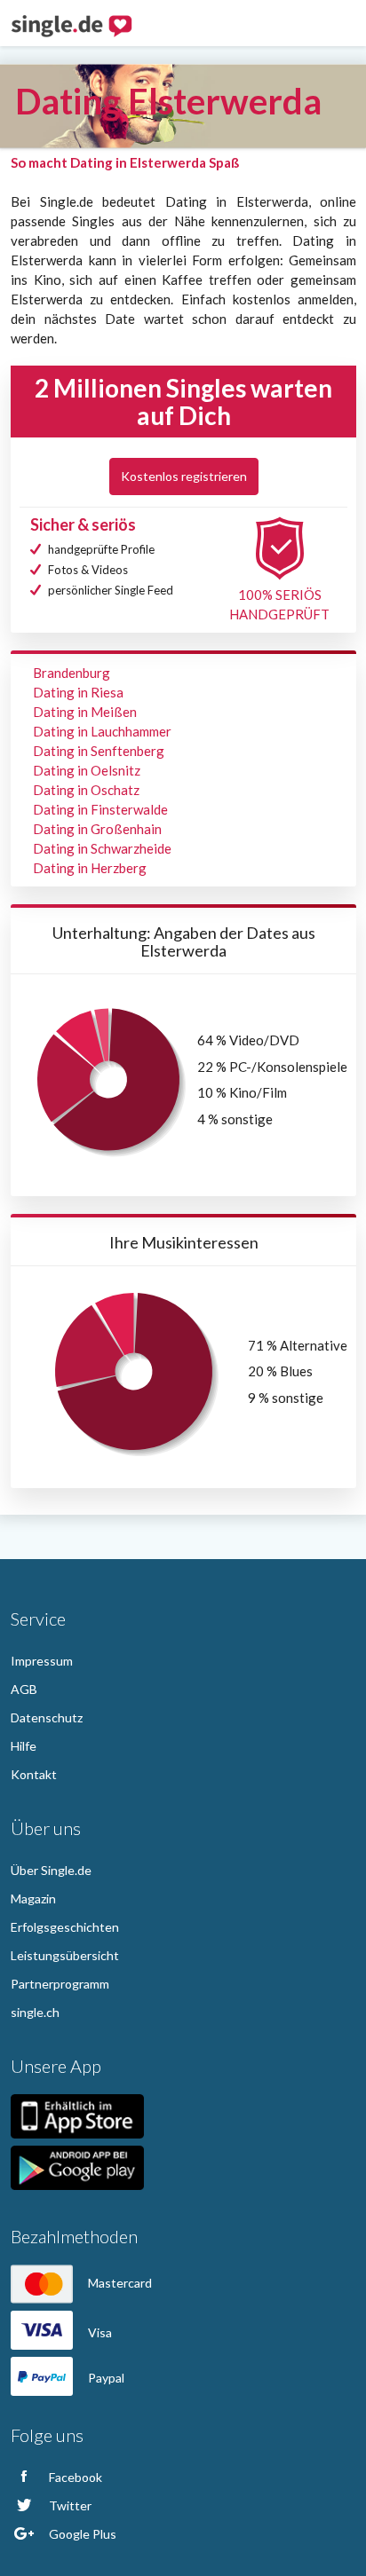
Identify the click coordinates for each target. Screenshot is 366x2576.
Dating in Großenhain (97, 829)
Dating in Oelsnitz (87, 770)
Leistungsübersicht (65, 1955)
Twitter (69, 2505)
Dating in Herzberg (90, 868)
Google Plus (81, 2534)
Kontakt (34, 1774)
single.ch (35, 2012)
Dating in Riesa (78, 692)
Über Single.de (51, 1870)
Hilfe (24, 1746)
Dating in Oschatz (86, 790)
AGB (24, 1689)
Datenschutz (47, 1717)
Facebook (74, 2477)
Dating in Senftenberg (99, 751)
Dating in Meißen (85, 712)
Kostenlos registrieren (184, 476)
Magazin (33, 1899)
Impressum (42, 1661)
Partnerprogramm (60, 1984)
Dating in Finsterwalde (100, 809)
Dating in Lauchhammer (102, 731)
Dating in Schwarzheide (102, 848)
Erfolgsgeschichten (65, 1927)
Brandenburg (72, 673)
